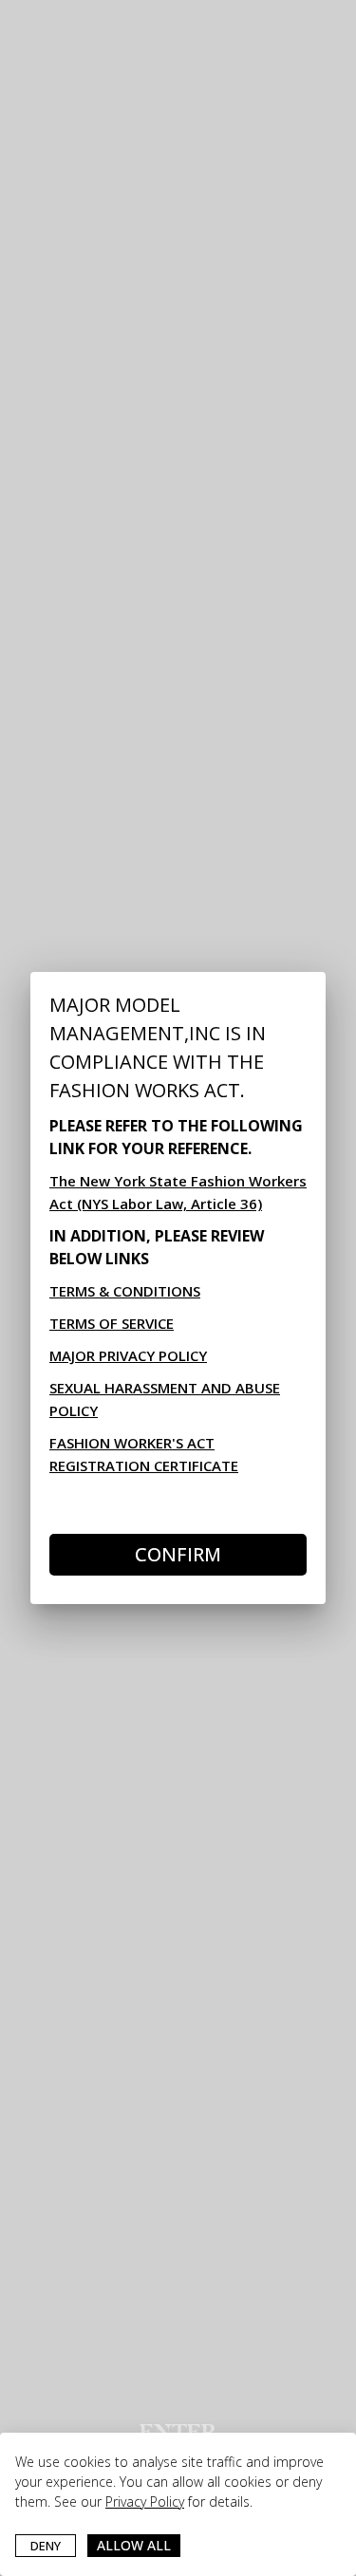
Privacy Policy (145, 2501)
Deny (46, 2546)
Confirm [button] (178, 1554)
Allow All (134, 2545)
